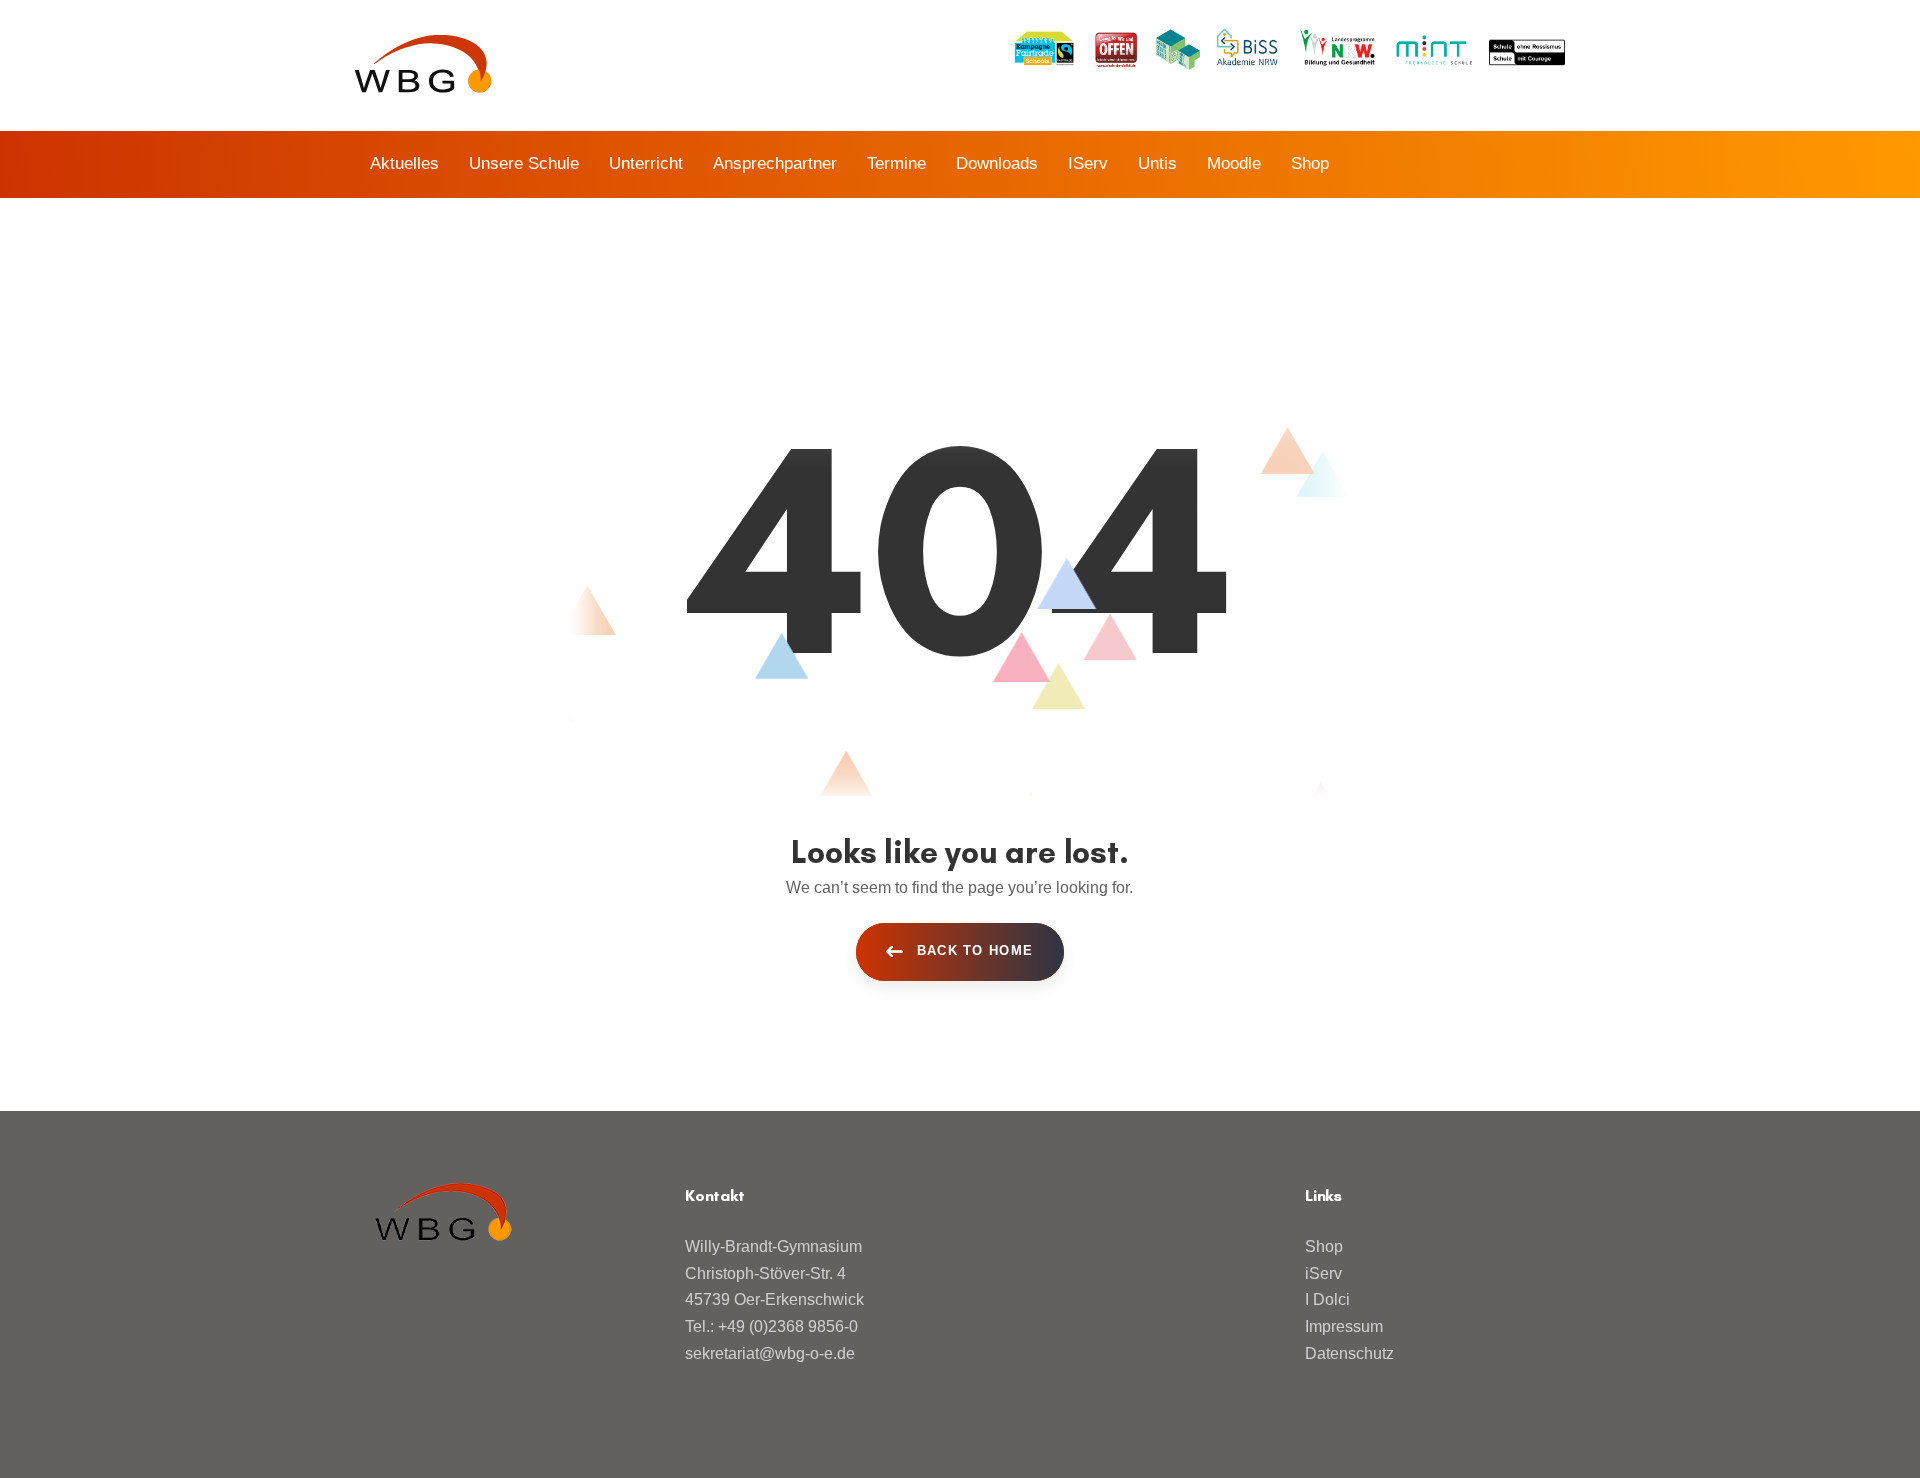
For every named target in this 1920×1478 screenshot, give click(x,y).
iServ (1323, 1273)
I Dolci (1327, 1299)
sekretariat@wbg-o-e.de (770, 1353)
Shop (1324, 1246)
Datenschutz (1349, 1353)
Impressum (1344, 1326)
